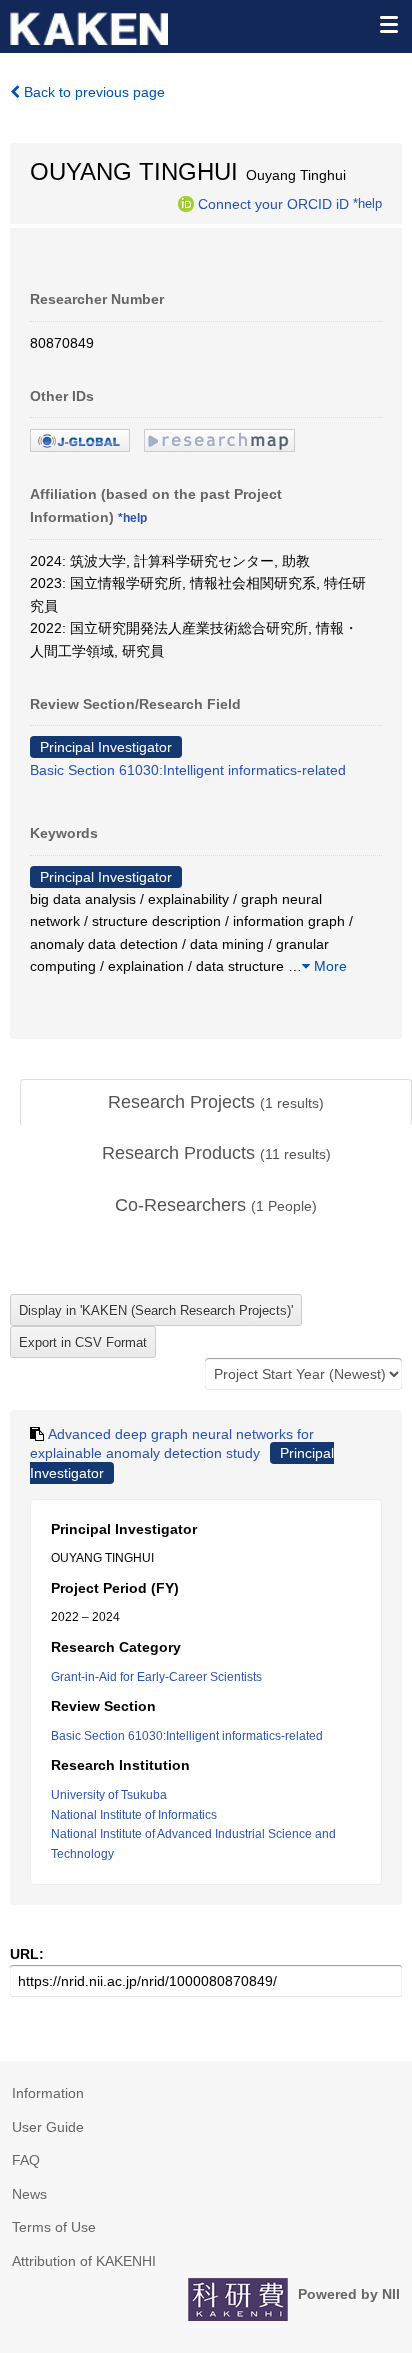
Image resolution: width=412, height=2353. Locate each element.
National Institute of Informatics (134, 1815)
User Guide (48, 2127)
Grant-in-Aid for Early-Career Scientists (156, 1677)
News (29, 2194)
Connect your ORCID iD (273, 203)
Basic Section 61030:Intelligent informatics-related (188, 770)
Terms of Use (54, 2227)
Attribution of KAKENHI (84, 2261)
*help (367, 203)
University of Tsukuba (109, 1795)
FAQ (26, 2160)
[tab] (216, 1103)
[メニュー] (388, 24)
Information (48, 2093)
